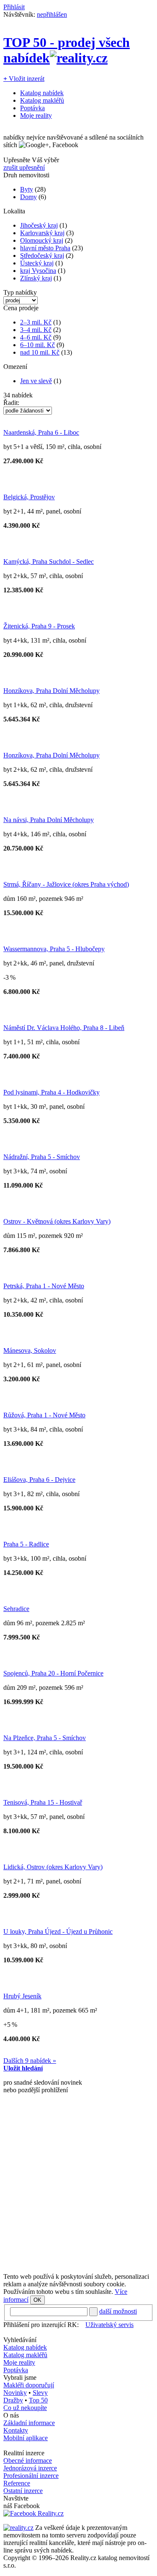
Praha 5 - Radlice (26, 1544)
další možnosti (118, 2311)
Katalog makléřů (42, 100)
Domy (28, 197)
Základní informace (29, 2423)
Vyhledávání (20, 2340)
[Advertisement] (78, 2187)
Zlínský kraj (36, 278)
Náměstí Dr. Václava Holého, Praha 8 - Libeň (64, 1028)
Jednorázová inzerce (30, 2468)
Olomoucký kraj (42, 240)
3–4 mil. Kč (36, 330)
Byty (27, 189)
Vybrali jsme (20, 2378)
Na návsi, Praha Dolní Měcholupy (49, 820)
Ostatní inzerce (23, 2491)
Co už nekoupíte (25, 2408)
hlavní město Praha (45, 248)
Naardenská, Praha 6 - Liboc (41, 432)
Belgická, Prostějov (29, 497)
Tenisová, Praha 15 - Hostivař (43, 1802)
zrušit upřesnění (24, 167)
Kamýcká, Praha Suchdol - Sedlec (49, 562)
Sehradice (16, 1609)
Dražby (13, 2400)
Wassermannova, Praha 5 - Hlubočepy (54, 949)
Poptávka (32, 108)
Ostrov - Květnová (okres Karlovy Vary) (57, 1221)
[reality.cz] (18, 2528)
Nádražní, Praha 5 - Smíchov (42, 1157)
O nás (11, 2415)
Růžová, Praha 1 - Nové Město (44, 1415)
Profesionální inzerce (31, 2476)
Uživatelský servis (109, 2325)
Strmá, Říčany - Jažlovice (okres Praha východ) (66, 884)
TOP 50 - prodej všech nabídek (67, 50)
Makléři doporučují (29, 2385)
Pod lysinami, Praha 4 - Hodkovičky (51, 1092)
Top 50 (38, 2400)
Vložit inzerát (24, 79)
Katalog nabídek (42, 93)
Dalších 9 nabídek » (30, 2061)
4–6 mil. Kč (36, 337)
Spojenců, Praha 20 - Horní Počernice (53, 1673)
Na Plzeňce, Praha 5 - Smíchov (45, 1738)
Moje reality (36, 115)
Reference (17, 2483)
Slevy (40, 2393)
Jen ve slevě (36, 381)
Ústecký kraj (37, 263)
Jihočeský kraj (39, 225)
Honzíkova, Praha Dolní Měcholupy (51, 691)
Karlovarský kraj (42, 233)
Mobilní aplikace (26, 2438)
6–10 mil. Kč (37, 345)
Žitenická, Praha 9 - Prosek (39, 626)
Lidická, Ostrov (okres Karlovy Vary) (53, 1867)
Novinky (15, 2393)
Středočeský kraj (42, 256)
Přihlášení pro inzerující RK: (41, 2325)
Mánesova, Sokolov (30, 1350)
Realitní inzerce (24, 2453)
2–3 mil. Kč (36, 322)
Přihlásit (14, 7)
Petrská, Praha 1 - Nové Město (44, 1286)
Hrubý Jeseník (22, 1996)
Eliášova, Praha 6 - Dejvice (39, 1480)
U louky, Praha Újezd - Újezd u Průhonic (58, 1931)
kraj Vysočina (38, 271)
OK (37, 2300)
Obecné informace (28, 2461)
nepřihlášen (52, 14)
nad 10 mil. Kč (40, 352)
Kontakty (16, 2430)
